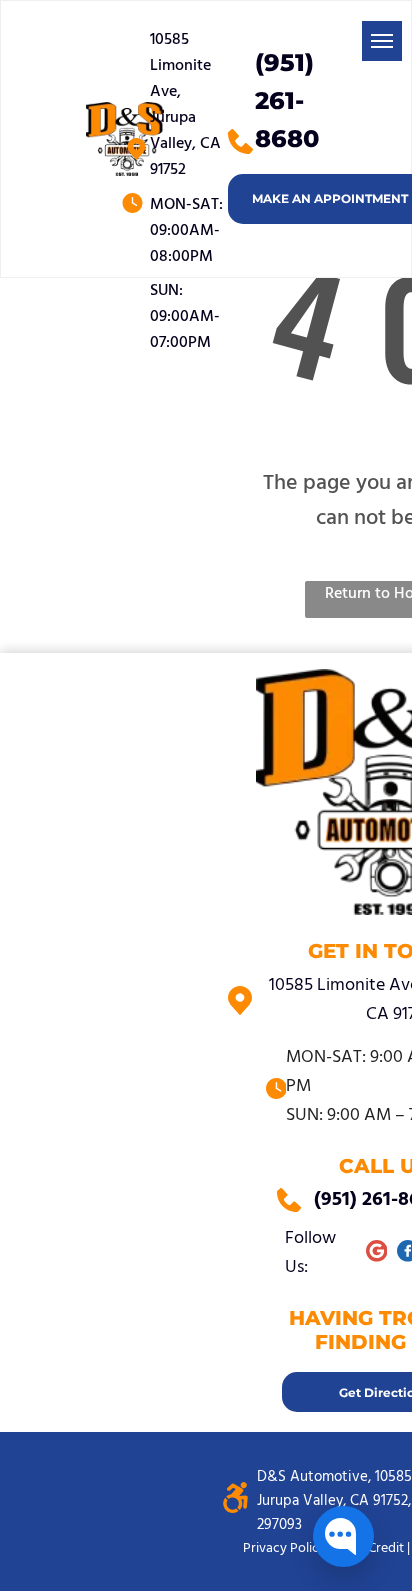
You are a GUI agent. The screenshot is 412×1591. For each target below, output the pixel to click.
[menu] (382, 41)
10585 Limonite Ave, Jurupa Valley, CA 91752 (185, 105)
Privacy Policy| (286, 1548)
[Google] (376, 1253)
